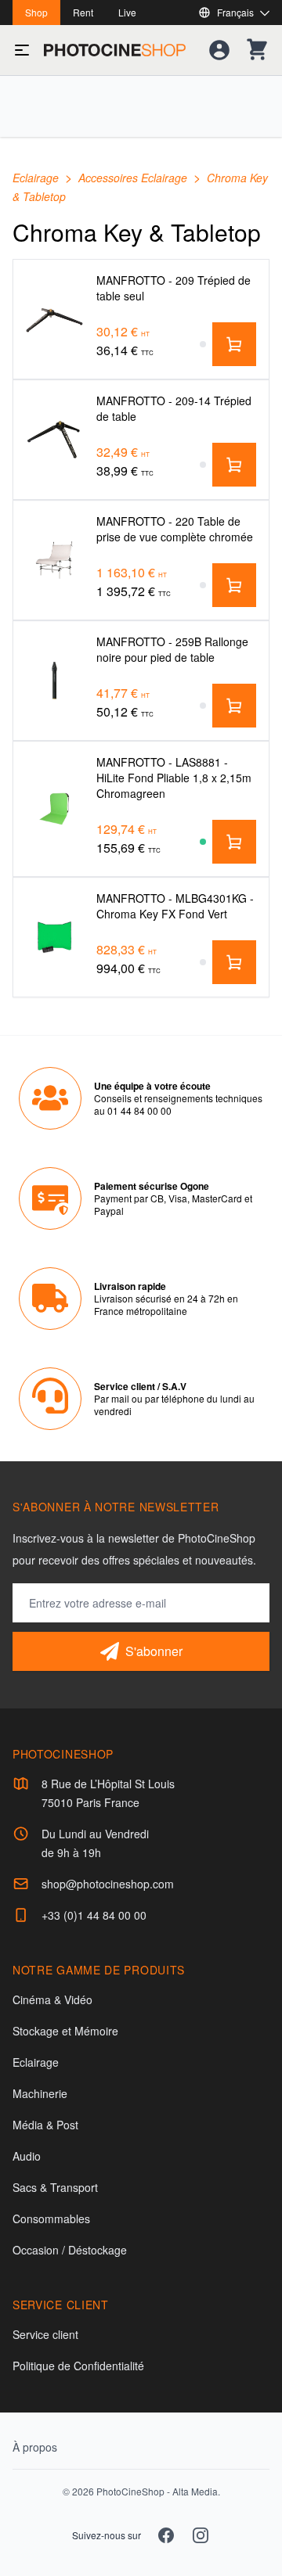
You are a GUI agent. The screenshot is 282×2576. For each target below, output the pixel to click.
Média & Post (45, 2125)
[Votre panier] (257, 50)
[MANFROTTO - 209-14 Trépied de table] (55, 440)
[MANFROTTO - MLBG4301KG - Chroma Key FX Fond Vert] (55, 938)
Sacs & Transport (55, 2187)
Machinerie (40, 2093)
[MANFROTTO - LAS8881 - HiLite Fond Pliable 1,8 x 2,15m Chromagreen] (55, 809)
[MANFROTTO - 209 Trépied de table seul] (55, 319)
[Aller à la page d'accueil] (115, 50)
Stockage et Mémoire (65, 2031)
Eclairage (37, 178)
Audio (27, 2156)
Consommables (51, 2219)
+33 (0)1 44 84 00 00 (94, 1915)
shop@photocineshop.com (108, 1884)
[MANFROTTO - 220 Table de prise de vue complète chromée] (55, 560)
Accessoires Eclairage (134, 178)
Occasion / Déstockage (70, 2250)
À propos (35, 2447)
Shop (36, 12)
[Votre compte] (219, 50)
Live (127, 12)
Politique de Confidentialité (78, 2366)
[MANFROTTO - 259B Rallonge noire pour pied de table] (55, 681)
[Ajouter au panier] (234, 344)
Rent (83, 12)
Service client (45, 2334)
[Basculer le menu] (22, 50)
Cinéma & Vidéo (52, 1999)
